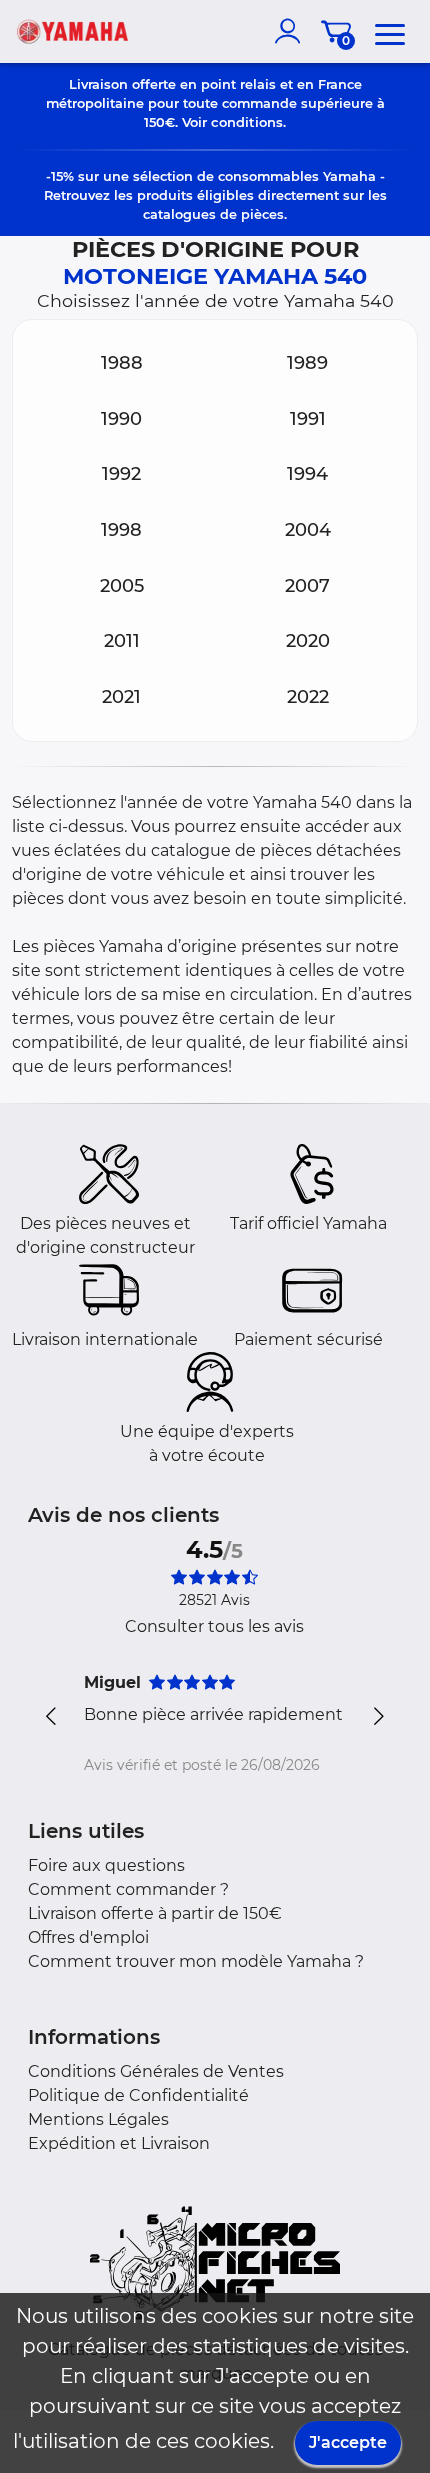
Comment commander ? (128, 1889)
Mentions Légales (98, 2119)
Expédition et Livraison (119, 2143)
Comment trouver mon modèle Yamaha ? (196, 1961)
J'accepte (348, 2442)
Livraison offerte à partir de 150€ (155, 1913)
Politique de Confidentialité (138, 2095)
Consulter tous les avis (214, 1626)
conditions (247, 122)
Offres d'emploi (88, 1937)
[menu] (390, 31)
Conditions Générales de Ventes (156, 2071)
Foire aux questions (106, 1865)
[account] (292, 31)
